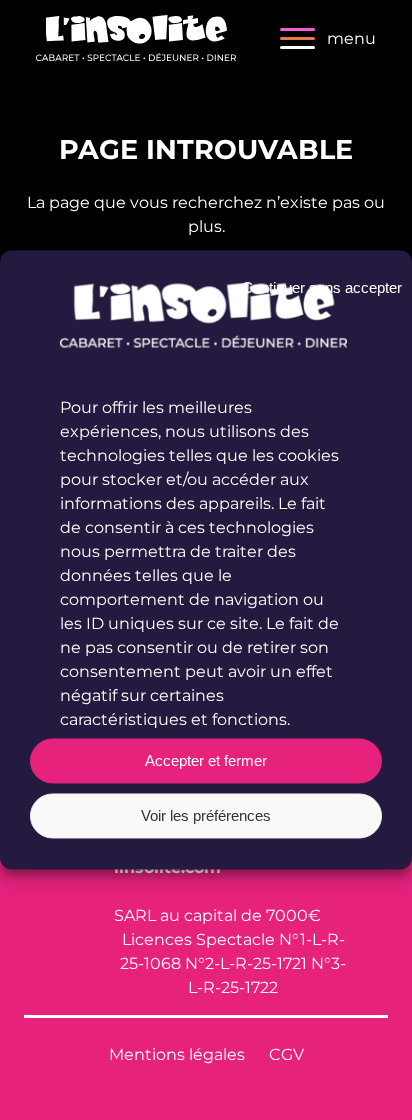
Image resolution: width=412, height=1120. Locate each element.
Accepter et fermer (206, 760)
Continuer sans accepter (322, 287)
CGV (286, 1053)
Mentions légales (177, 1053)
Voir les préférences (206, 815)
